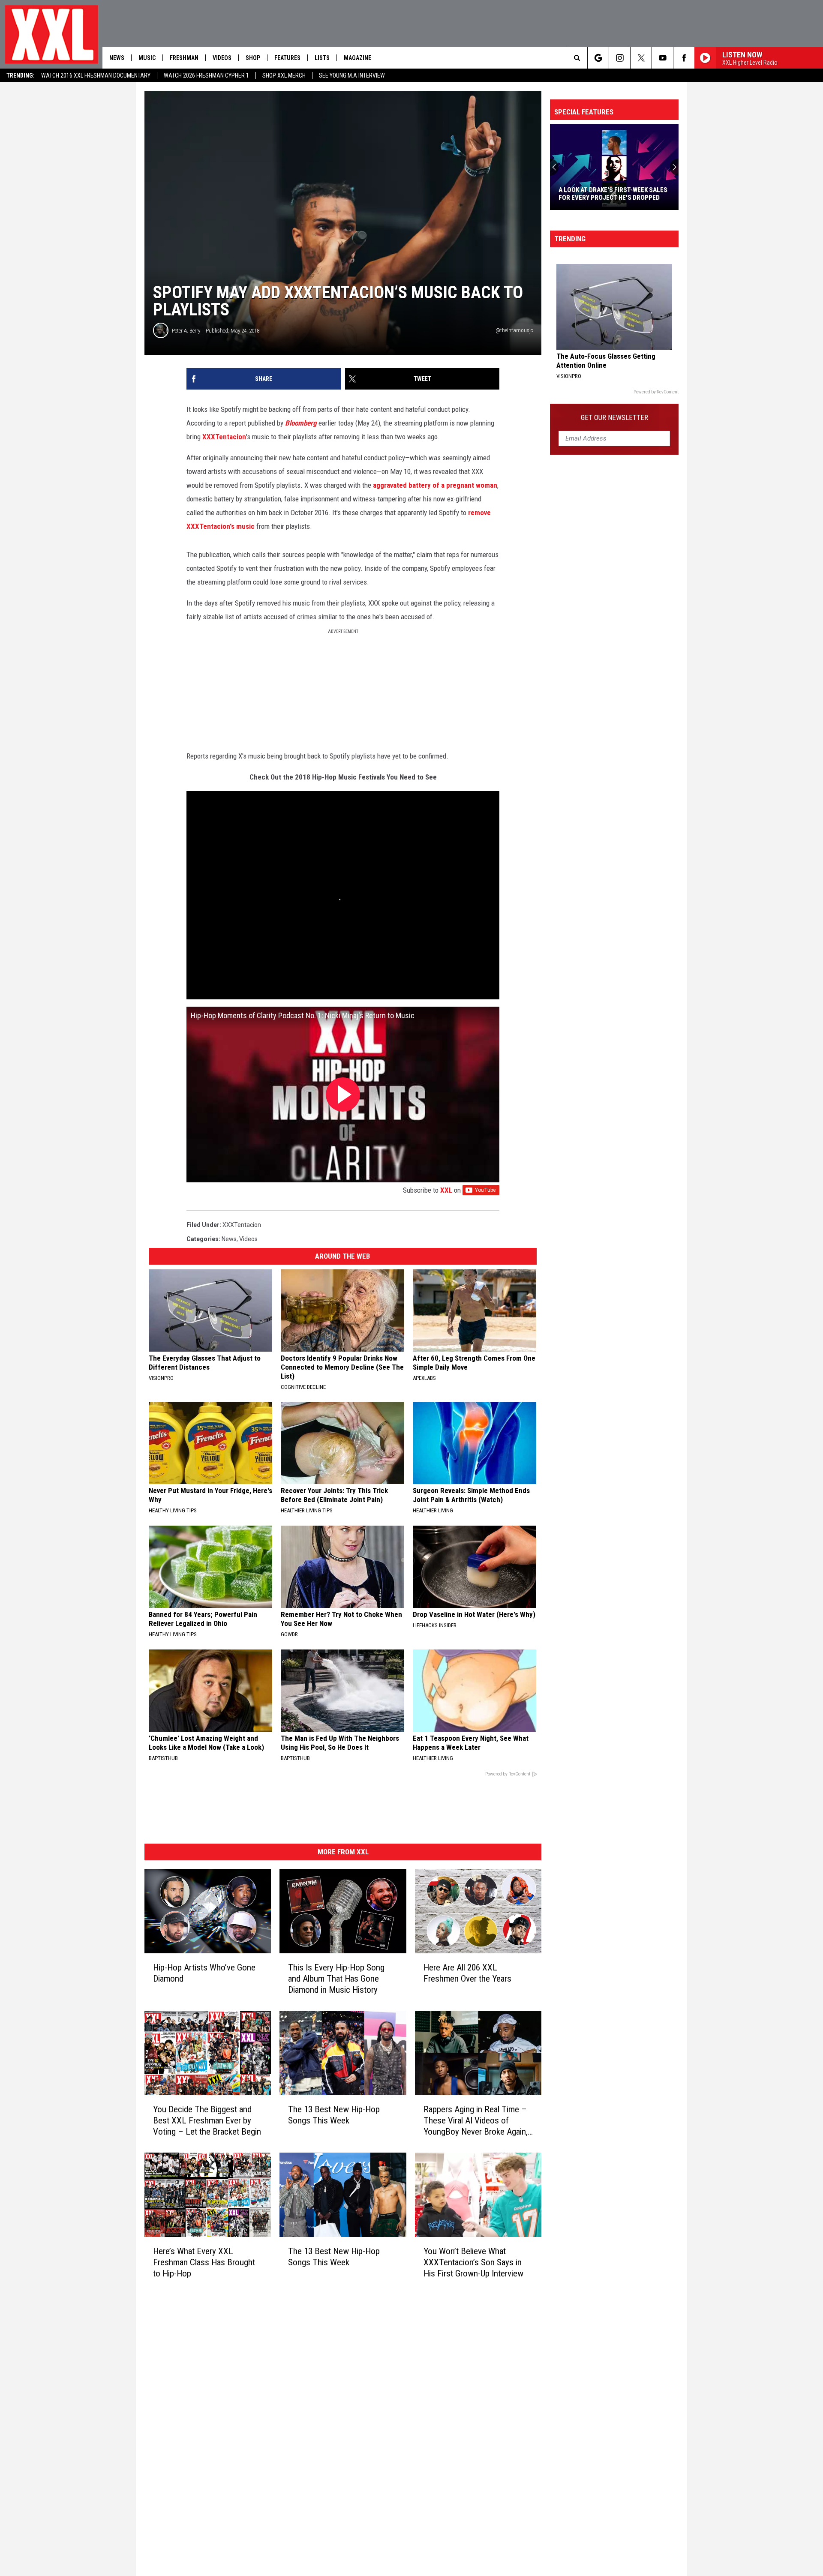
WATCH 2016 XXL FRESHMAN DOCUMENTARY (96, 75)
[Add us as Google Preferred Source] (598, 58)
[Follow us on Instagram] (620, 58)
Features (287, 58)
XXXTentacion (224, 437)
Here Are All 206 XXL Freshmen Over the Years (467, 1973)
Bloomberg (301, 423)
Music (147, 58)
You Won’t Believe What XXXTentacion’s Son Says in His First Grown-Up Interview (473, 2262)
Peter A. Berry (186, 331)
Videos (222, 58)
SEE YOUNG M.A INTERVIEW (352, 75)
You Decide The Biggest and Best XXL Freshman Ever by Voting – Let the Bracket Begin (207, 2120)
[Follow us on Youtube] (662, 58)
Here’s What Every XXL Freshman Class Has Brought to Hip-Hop (204, 2262)
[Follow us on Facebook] (684, 58)
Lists (322, 58)
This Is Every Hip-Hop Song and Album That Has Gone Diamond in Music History (336, 1979)
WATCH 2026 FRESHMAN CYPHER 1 (206, 75)
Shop (253, 58)
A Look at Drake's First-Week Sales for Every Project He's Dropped (613, 194)
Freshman (184, 58)
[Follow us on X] (641, 58)
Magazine (357, 58)
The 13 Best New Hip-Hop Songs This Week (334, 2115)
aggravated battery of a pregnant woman (435, 485)
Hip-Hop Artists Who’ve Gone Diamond (204, 1973)
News (117, 58)
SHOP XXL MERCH (284, 75)
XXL (446, 1190)
